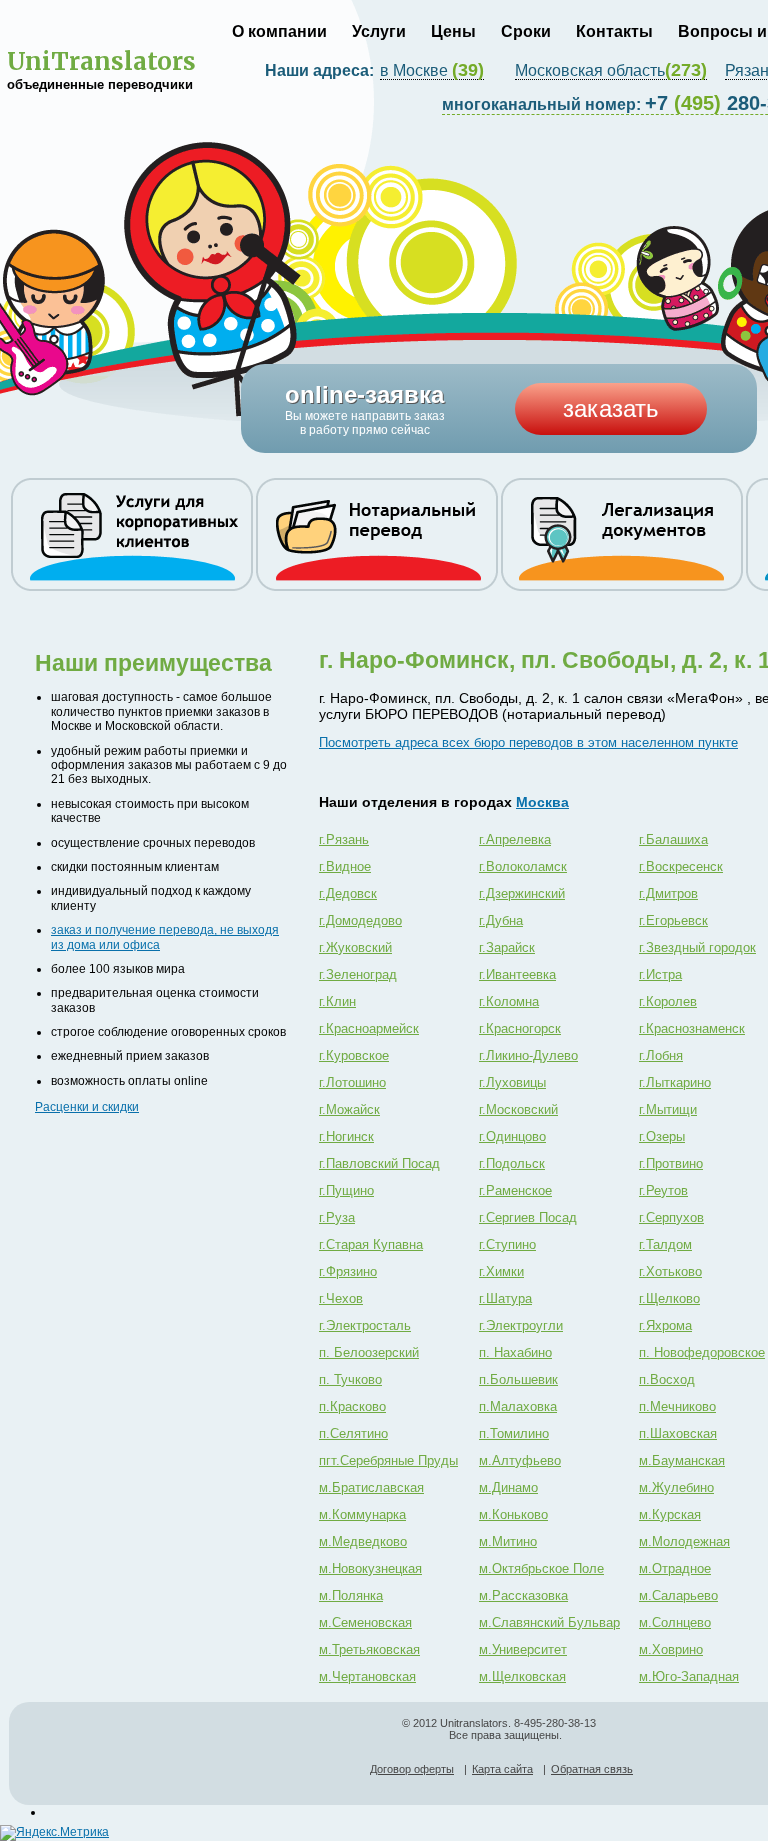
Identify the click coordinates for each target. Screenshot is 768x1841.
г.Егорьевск (673, 920)
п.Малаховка (518, 1406)
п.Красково (352, 1406)
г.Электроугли (521, 1325)
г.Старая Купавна (371, 1244)
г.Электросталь (365, 1325)
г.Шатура (505, 1298)
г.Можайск (349, 1109)
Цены (453, 31)
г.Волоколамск (523, 866)
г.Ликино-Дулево (528, 1055)
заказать (611, 408)
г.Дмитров (668, 893)
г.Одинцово (512, 1136)
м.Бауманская (682, 1460)
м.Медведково (363, 1541)
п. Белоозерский (369, 1352)
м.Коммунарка (362, 1514)
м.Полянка (351, 1595)
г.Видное (345, 866)
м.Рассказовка (523, 1595)
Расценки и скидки (87, 1107)
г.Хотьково (670, 1271)
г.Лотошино (352, 1082)
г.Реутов (663, 1190)
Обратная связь (592, 1769)
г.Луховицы (512, 1082)
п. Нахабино (515, 1352)
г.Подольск (512, 1163)
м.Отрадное (675, 1568)
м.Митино (508, 1541)
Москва (542, 802)
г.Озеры (662, 1136)
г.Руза (337, 1217)
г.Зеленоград (358, 974)
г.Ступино (507, 1244)
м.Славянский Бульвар (549, 1622)
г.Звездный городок (697, 947)
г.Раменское (515, 1190)
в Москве (432, 71)
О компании (279, 31)
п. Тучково (350, 1379)
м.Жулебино (676, 1487)
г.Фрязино (348, 1271)
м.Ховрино (671, 1649)
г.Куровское (354, 1055)
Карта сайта (502, 1769)
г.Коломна (509, 1001)
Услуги (379, 31)
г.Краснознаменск (692, 1028)
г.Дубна (501, 920)
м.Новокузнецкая (370, 1568)
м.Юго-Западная (689, 1676)
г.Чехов (341, 1298)
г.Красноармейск (369, 1028)
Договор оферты (412, 1769)
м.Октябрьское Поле (541, 1568)
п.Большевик (518, 1379)
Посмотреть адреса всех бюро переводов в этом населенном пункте (528, 742)
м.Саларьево (678, 1595)
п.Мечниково (677, 1406)
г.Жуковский (355, 947)
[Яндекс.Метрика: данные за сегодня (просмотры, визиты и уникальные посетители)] (54, 1833)
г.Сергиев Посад (528, 1217)
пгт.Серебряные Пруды (388, 1460)
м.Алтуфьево (520, 1460)
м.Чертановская (367, 1676)
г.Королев (668, 1001)
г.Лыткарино (675, 1082)
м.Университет (523, 1649)
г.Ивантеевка (517, 974)
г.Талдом (665, 1244)
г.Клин (337, 1001)
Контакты (614, 31)
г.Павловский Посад (379, 1163)
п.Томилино (514, 1433)
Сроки (526, 31)
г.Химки (501, 1271)
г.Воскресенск (681, 866)
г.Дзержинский (522, 893)
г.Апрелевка (515, 839)
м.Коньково (513, 1514)
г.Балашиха (673, 839)
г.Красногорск (520, 1028)
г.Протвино (671, 1163)
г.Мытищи (668, 1109)
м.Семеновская (365, 1622)
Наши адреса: (321, 70)
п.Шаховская (678, 1433)
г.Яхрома (665, 1325)
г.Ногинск (346, 1136)
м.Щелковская (522, 1676)
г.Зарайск (507, 947)
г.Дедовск (348, 893)
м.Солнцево (675, 1622)
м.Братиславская (371, 1487)
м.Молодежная (684, 1541)
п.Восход (667, 1379)
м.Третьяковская (369, 1649)
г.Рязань (344, 839)
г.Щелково (669, 1298)
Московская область (611, 71)
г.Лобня (661, 1055)
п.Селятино (353, 1433)
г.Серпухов (671, 1217)
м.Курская (670, 1514)
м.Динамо (508, 1487)
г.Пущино (346, 1190)
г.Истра (660, 974)
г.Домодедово (360, 920)
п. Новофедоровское (702, 1352)
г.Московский (518, 1109)
